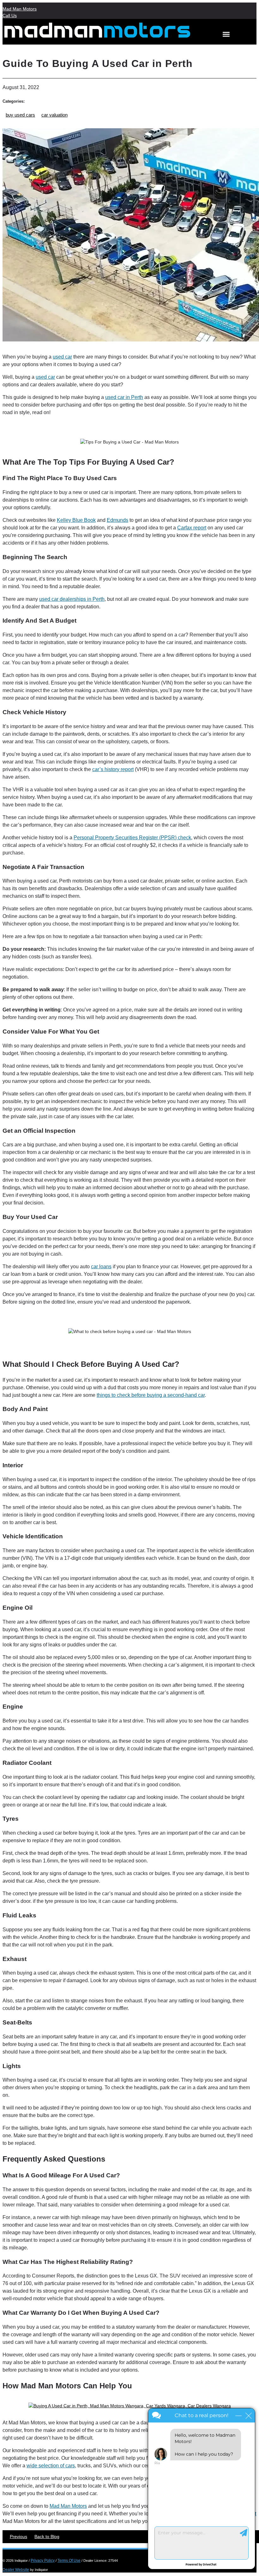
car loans (101, 1267)
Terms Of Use (69, 2561)
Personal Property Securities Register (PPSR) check (132, 838)
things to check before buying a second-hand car (151, 1395)
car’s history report (113, 769)
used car (62, 357)
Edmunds (117, 520)
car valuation (54, 115)
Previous (18, 2537)
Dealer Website (16, 2570)
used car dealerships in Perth (72, 599)
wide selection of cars (51, 2466)
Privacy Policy (43, 2561)
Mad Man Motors (20, 9)
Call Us (10, 15)
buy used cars (20, 115)
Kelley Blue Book (76, 520)
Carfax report (192, 528)
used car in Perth (124, 397)
